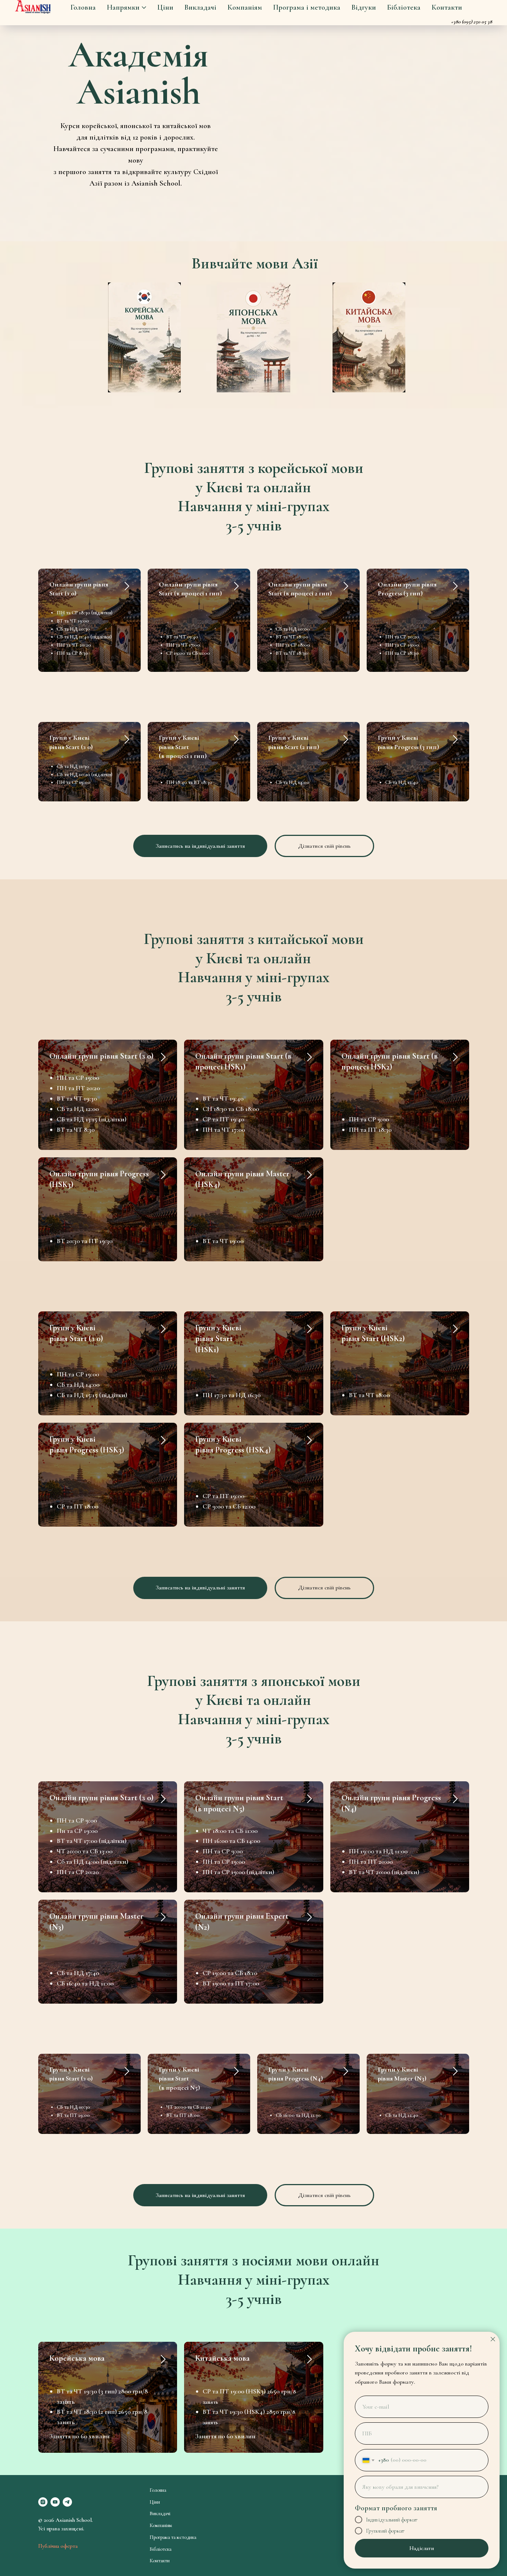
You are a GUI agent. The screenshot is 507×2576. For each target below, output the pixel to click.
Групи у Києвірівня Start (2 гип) (294, 742)
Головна (83, 7)
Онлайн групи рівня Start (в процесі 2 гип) (300, 589)
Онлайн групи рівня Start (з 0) (101, 1056)
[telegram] (67, 2502)
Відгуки (364, 7)
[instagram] (43, 2502)
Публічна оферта (58, 2546)
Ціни (165, 7)
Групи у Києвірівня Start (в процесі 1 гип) (183, 747)
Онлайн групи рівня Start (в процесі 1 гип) (190, 589)
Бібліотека (404, 7)
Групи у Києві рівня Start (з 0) (71, 742)
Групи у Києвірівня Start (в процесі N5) (179, 2078)
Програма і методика (307, 7)
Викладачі (200, 7)
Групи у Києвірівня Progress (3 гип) (408, 742)
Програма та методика (173, 2537)
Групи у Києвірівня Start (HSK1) (218, 1339)
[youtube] (55, 2502)
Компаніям (245, 7)
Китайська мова (223, 2358)
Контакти (447, 7)
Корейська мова (77, 2358)
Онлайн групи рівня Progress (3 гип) (407, 589)
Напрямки (123, 7)
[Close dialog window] (493, 2339)
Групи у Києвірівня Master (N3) (402, 2074)
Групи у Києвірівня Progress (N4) (296, 2074)
